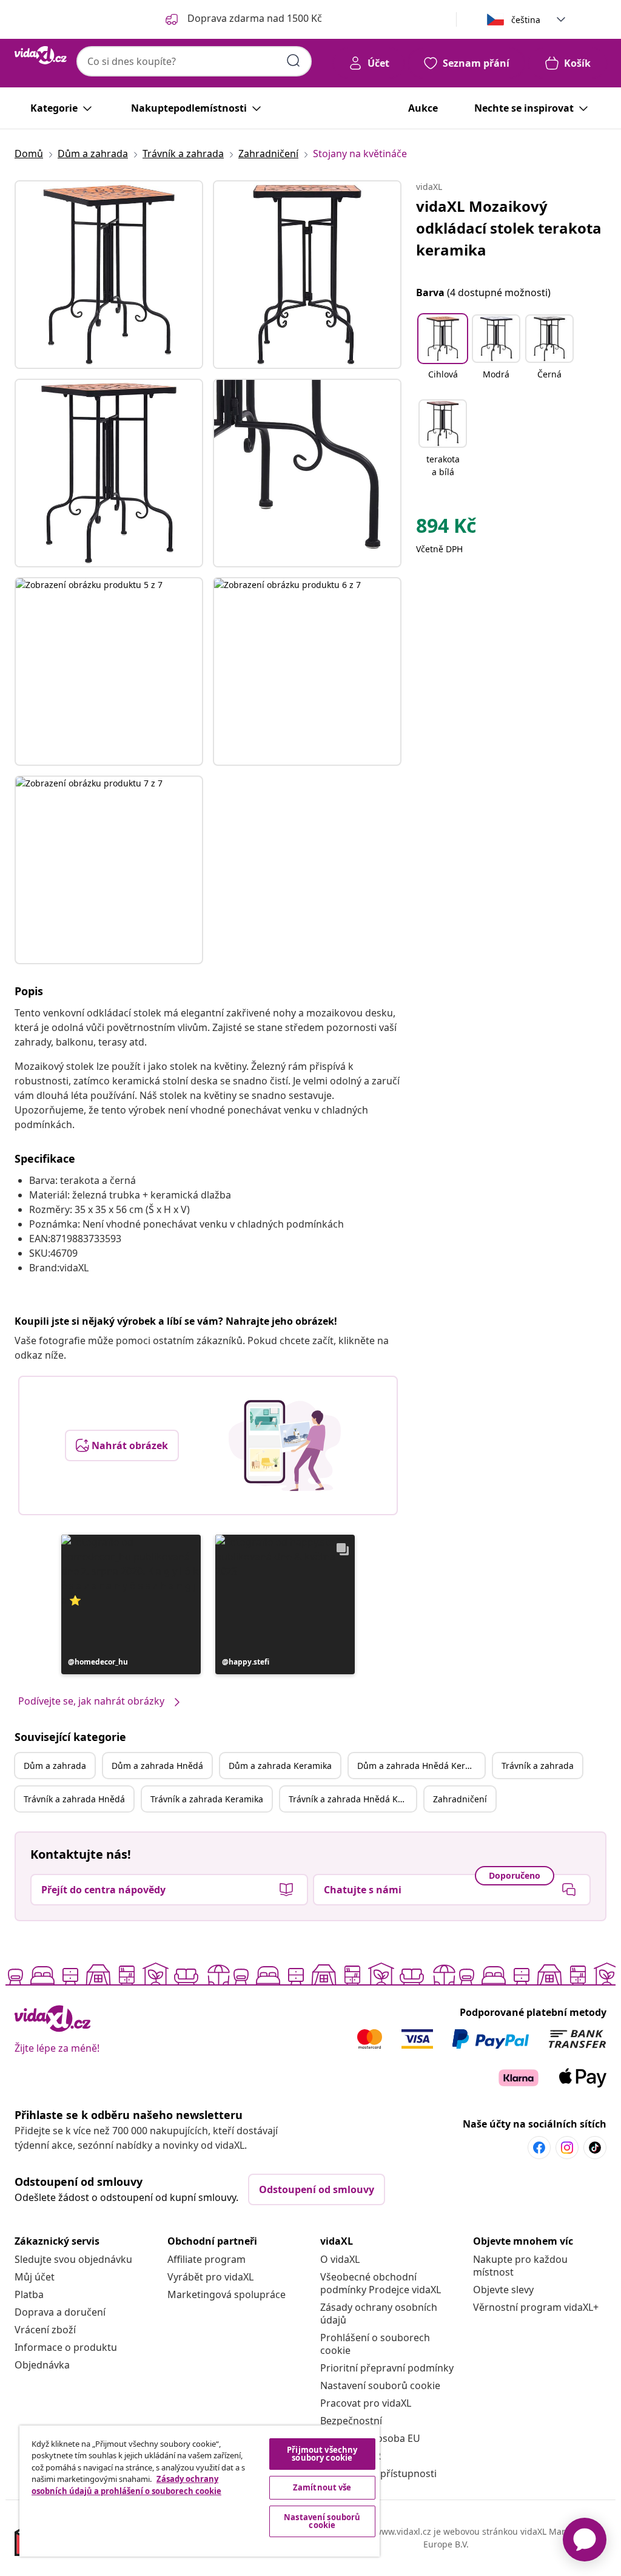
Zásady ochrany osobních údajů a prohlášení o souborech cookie (126, 2485)
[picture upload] (285, 1445)
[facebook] (539, 2148)
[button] (131, 1604)
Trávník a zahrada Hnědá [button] (74, 1799)
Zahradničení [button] (460, 1799)
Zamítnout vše (322, 2487)
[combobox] (194, 61)
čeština (526, 20)
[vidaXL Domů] (41, 55)
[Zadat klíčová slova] (294, 61)
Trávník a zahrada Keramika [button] (207, 1799)
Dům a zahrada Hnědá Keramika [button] (421, 1766)
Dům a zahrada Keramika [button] (280, 1766)
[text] (446, 529)
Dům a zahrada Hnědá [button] (157, 1766)
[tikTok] (595, 2148)
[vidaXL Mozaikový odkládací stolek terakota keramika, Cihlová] (109, 275)
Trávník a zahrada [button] (538, 1766)
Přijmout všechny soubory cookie (322, 2454)
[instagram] (567, 2148)
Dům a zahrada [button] (55, 1766)
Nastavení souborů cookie (380, 2385)
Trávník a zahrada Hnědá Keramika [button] (352, 1799)
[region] (200, 2491)
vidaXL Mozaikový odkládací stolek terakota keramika (509, 228)
